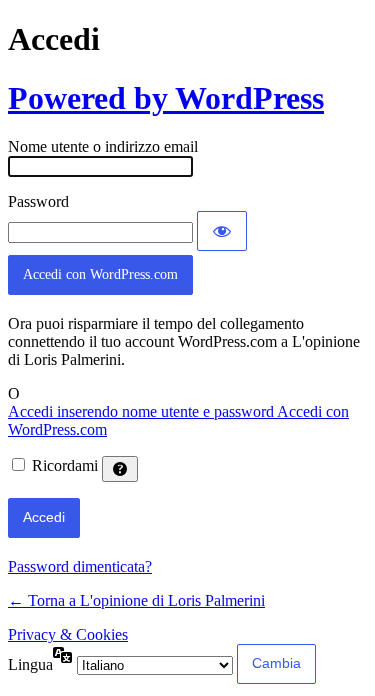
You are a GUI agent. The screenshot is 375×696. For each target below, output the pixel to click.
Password (38, 201)
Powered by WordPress (166, 98)
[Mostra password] (222, 231)
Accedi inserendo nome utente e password (142, 411)
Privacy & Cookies (68, 634)
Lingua (30, 664)
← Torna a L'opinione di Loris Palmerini (136, 600)
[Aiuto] (120, 469)
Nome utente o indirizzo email (103, 146)
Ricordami (65, 465)
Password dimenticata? (80, 566)
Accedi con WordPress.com (100, 274)
